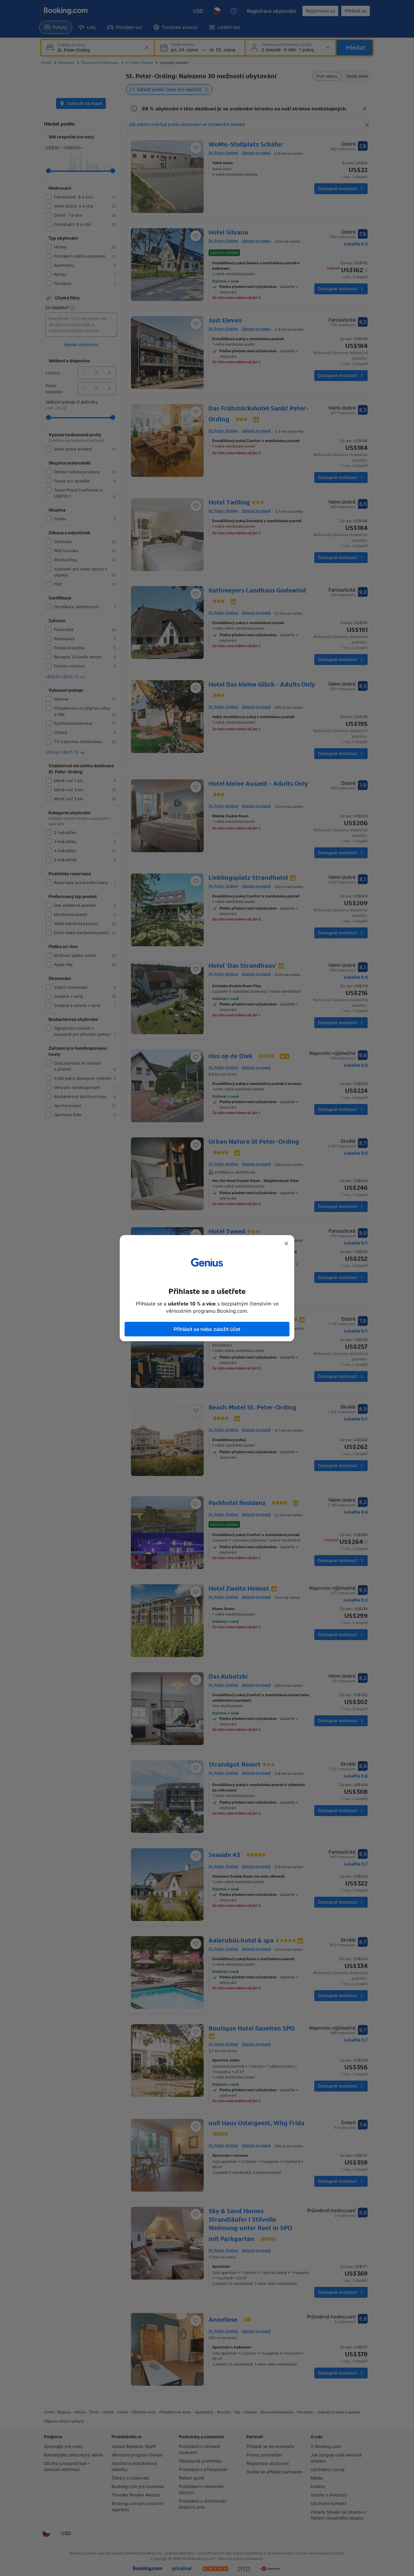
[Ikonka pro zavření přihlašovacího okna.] (286, 1244)
